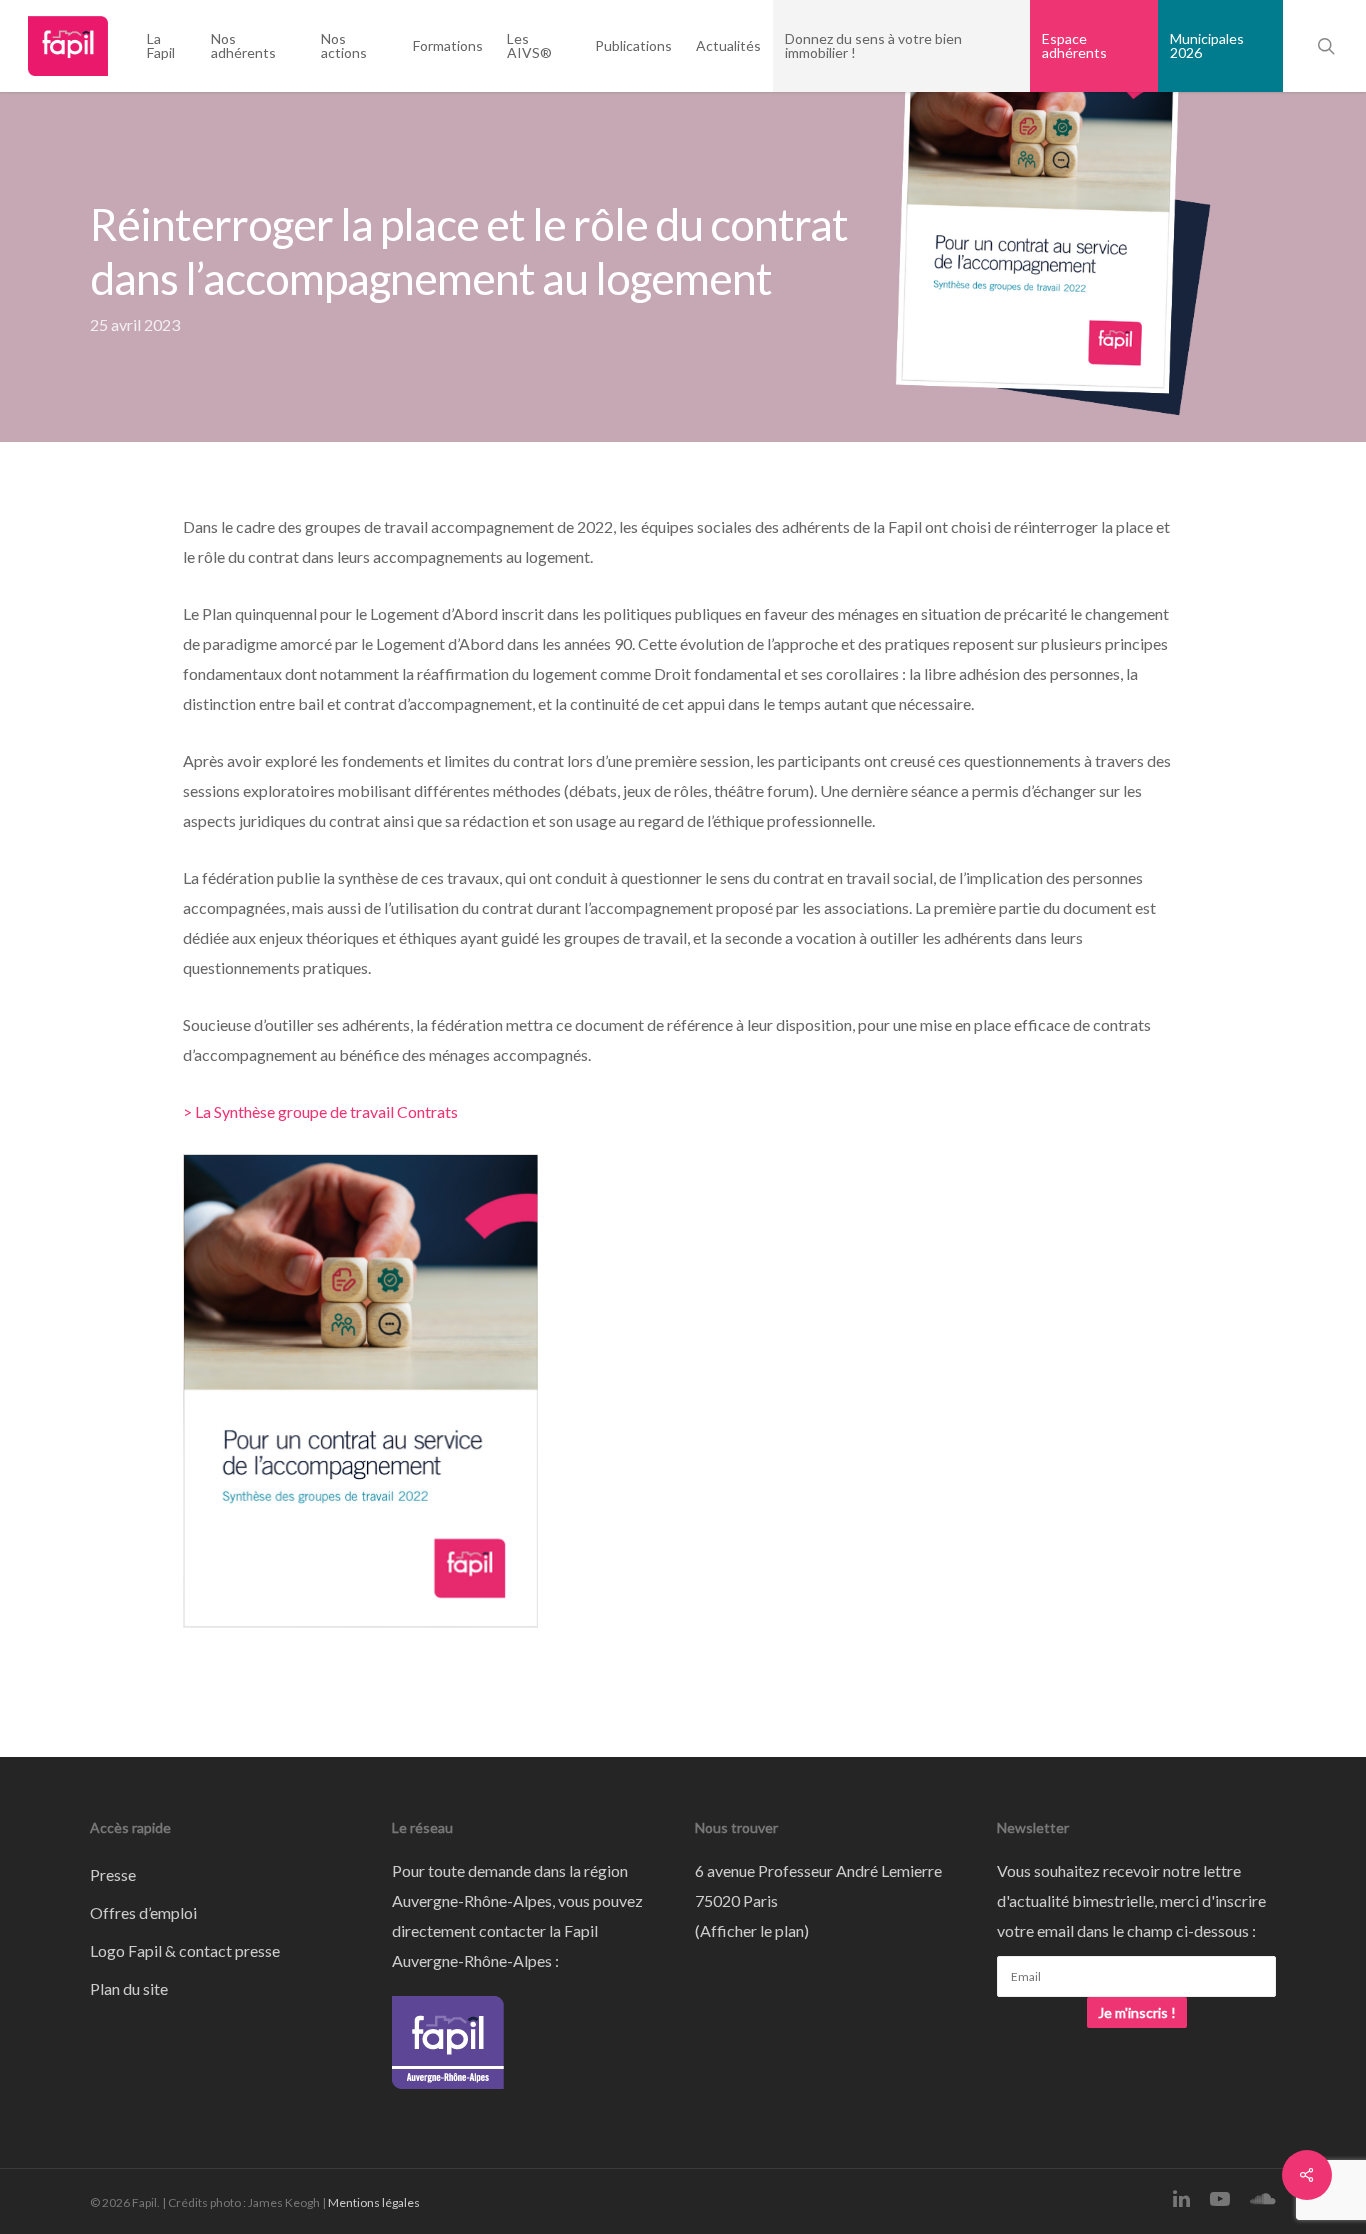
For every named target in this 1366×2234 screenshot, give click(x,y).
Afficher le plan (752, 1930)
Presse (113, 1874)
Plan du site (129, 1988)
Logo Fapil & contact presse (185, 1950)
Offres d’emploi (143, 1912)
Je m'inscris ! (1137, 2012)
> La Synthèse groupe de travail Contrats (320, 1111)
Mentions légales (374, 2202)
